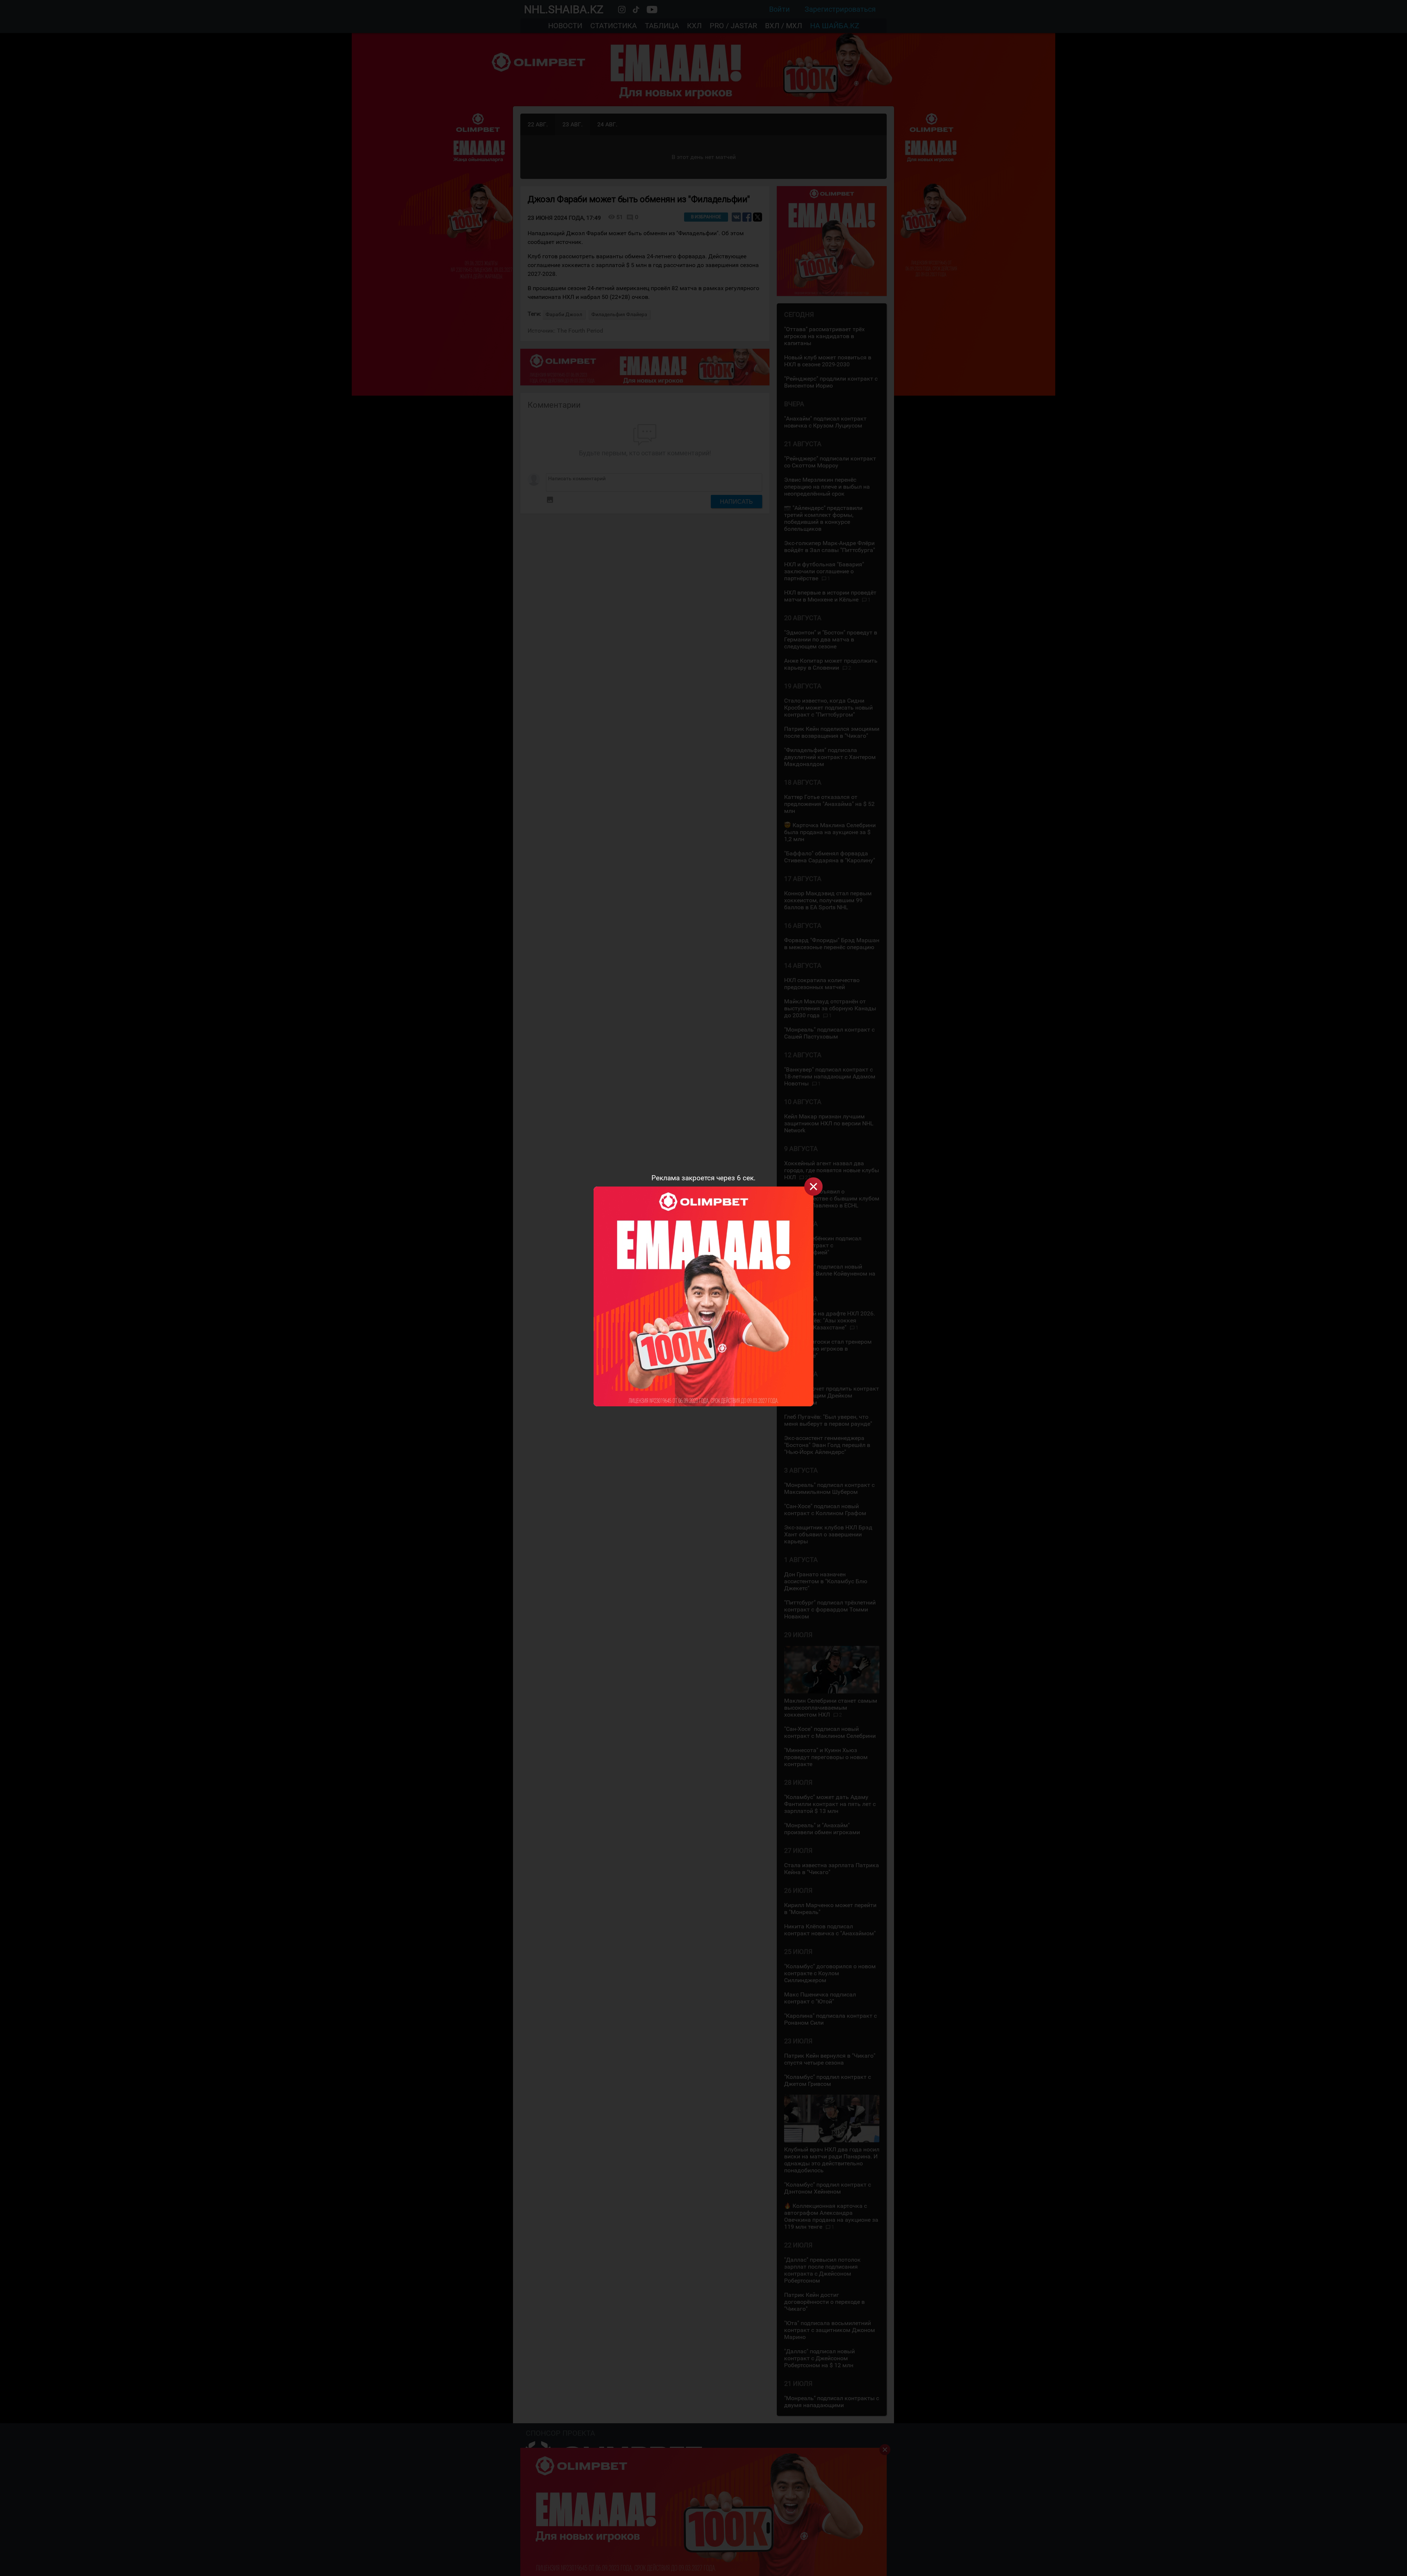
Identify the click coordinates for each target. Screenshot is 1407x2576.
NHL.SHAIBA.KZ (564, 9)
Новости (565, 26)
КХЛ (694, 26)
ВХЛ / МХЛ (784, 26)
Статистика (614, 26)
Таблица (662, 26)
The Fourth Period (580, 331)
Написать (736, 501)
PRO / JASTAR (733, 26)
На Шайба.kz (835, 26)
